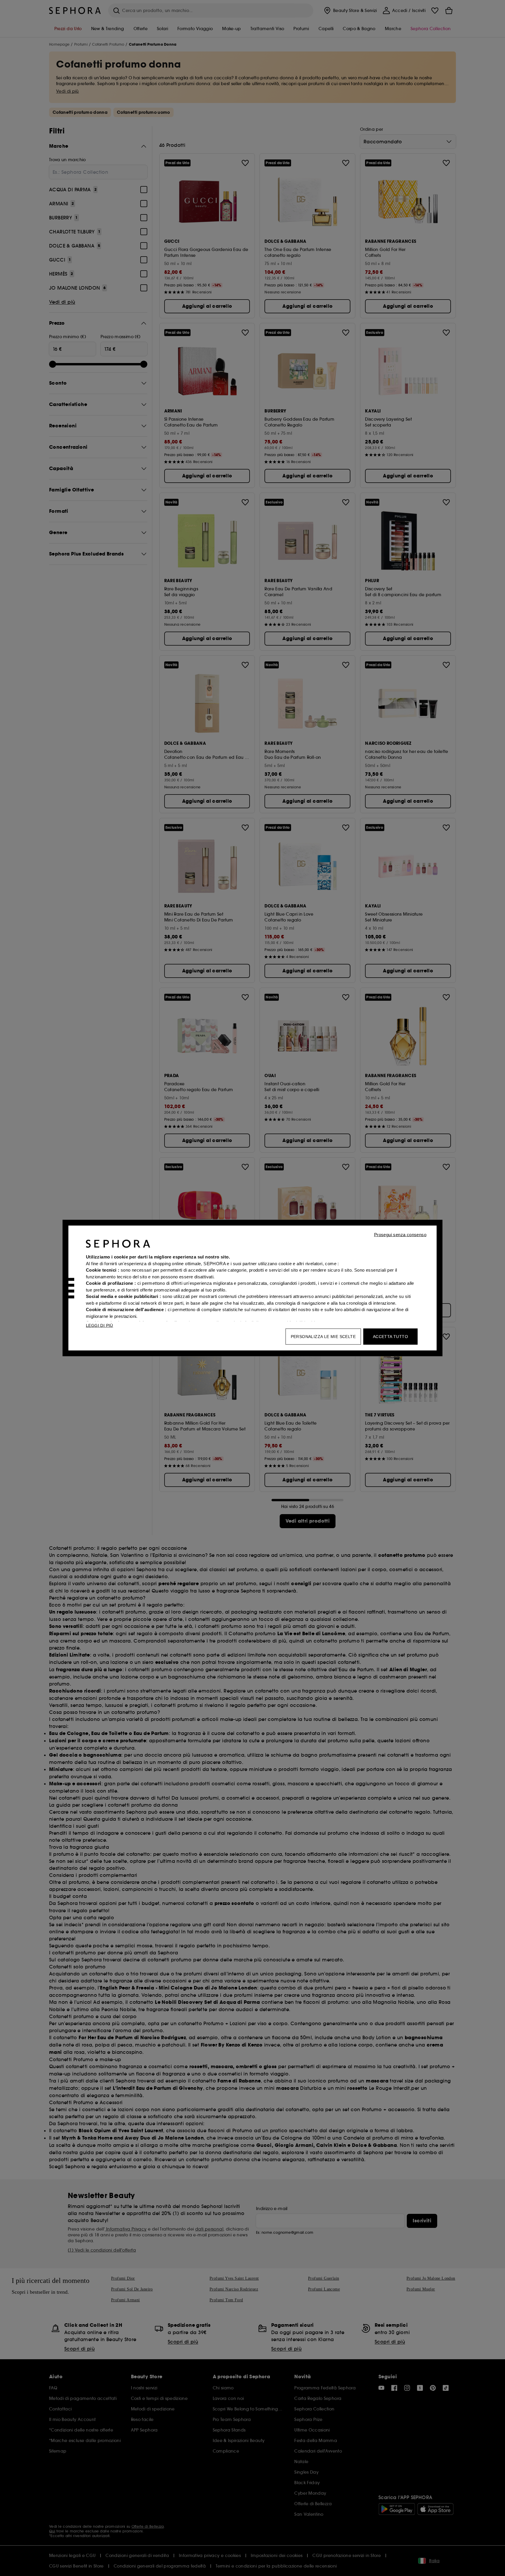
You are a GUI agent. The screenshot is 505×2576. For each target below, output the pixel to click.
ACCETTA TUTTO (390, 1337)
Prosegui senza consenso (400, 1235)
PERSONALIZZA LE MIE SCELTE (323, 1337)
